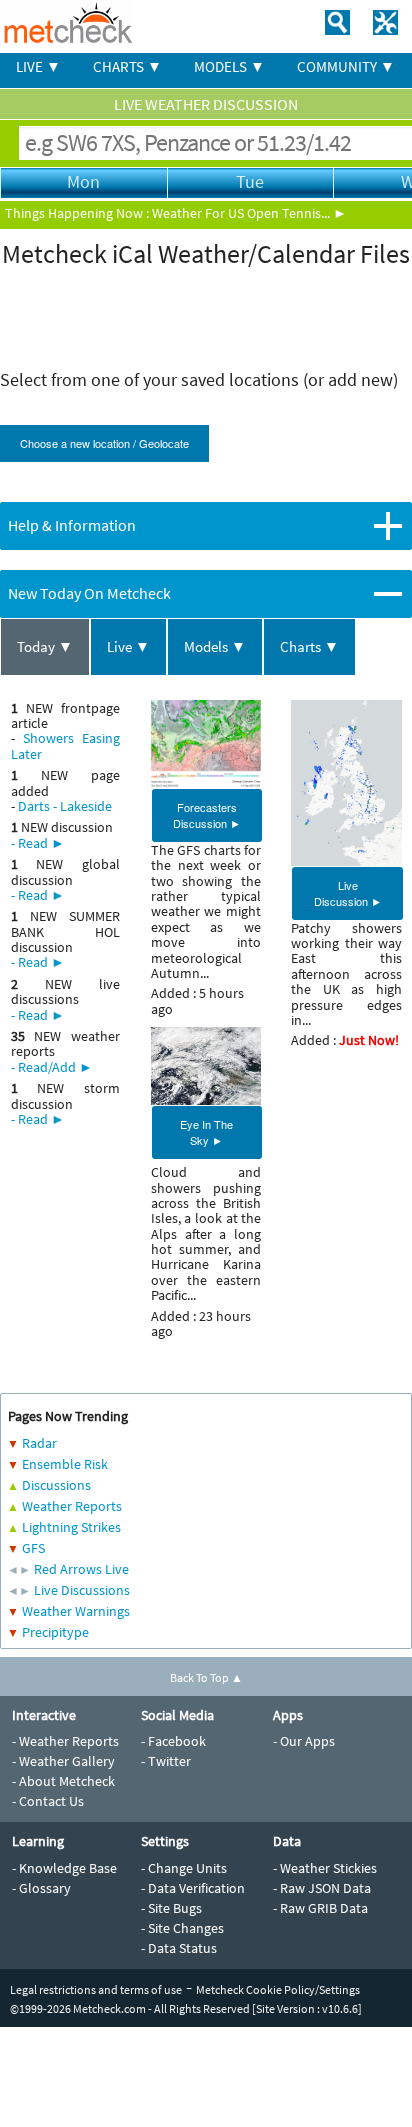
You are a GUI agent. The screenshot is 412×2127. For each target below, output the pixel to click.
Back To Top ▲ (206, 1677)
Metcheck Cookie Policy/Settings (278, 1989)
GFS (33, 1548)
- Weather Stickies (325, 1868)
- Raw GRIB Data (320, 1908)
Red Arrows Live (81, 1569)
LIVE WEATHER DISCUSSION (206, 104)
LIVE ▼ (38, 66)
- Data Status (179, 1948)
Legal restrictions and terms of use (96, 1989)
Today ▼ (45, 646)
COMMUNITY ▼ (346, 66)
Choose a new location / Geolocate (104, 443)
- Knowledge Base (64, 1868)
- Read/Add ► (52, 1067)
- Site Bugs (171, 1908)
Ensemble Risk (65, 1464)
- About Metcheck (63, 1781)
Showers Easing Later (65, 745)
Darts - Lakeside (65, 806)
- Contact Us (48, 1801)
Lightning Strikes (71, 1527)
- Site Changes (182, 1928)
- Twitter (166, 1761)
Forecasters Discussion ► (207, 815)
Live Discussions (82, 1590)
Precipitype (55, 1632)
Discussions (56, 1485)
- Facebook (173, 1741)
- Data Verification (193, 1888)
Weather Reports (72, 1506)
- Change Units (184, 1868)
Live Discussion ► (348, 893)
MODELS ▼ (229, 66)
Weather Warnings (76, 1611)
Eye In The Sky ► (206, 1132)
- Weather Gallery (63, 1761)
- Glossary (41, 1888)
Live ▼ (128, 646)
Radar (39, 1443)
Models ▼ (215, 646)
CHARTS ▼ (127, 66)
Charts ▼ (309, 646)
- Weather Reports (65, 1741)
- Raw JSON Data (322, 1888)
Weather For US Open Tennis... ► (249, 213)
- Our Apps (304, 1741)
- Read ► (38, 843)
